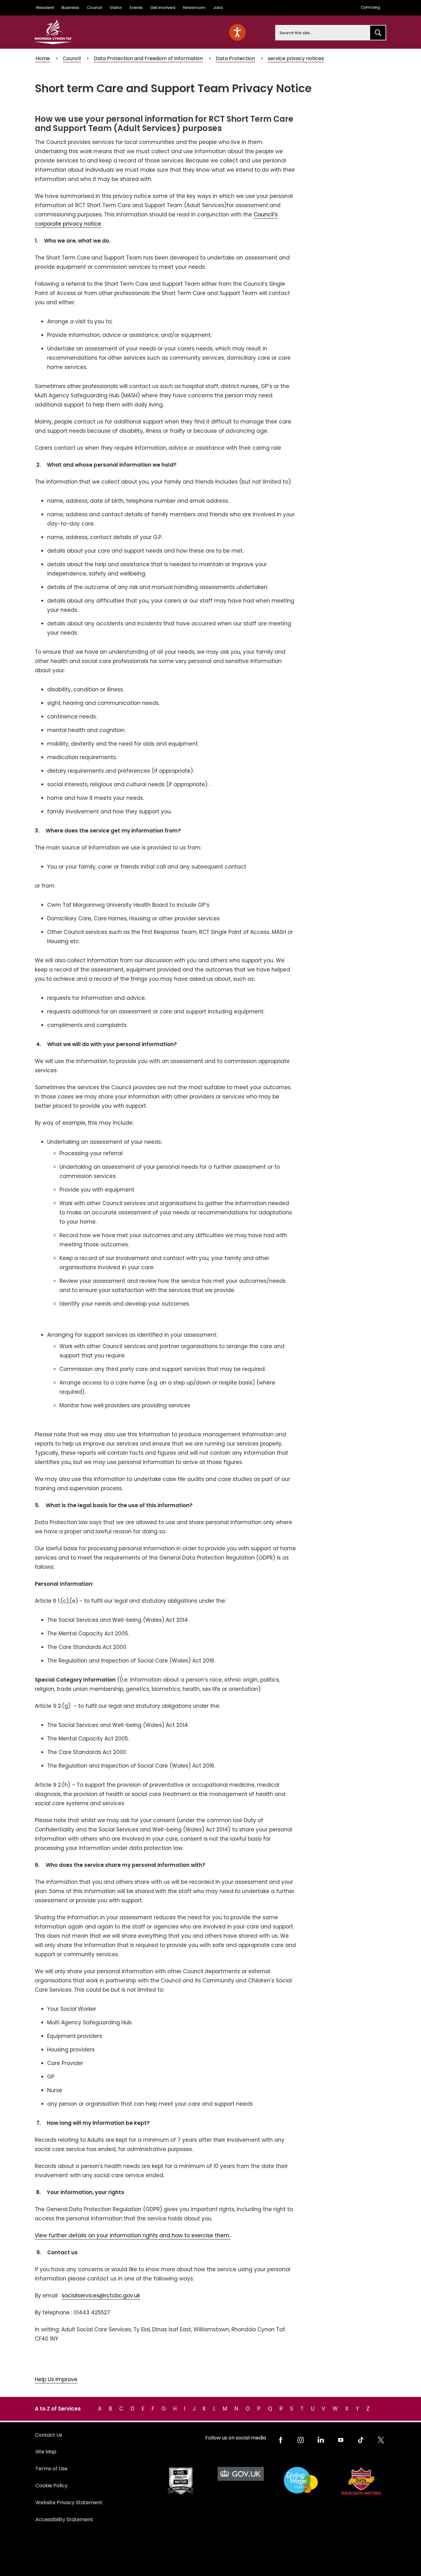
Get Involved (163, 8)
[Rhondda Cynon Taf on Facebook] (281, 2440)
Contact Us (49, 2435)
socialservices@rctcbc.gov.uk (101, 2296)
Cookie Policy (51, 2486)
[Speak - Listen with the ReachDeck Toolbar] (237, 32)
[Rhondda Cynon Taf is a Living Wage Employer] (301, 2480)
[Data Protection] (361, 2481)
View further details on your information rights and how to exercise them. (133, 2235)
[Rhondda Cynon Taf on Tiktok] (361, 2440)
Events (136, 8)
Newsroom (194, 8)
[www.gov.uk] (180, 2481)
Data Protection (235, 58)
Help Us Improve (56, 2379)
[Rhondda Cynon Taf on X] (381, 2440)
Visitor (116, 8)
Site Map (46, 2452)
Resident (45, 8)
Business (70, 8)
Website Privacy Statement (69, 2502)
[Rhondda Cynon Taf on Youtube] (341, 2440)
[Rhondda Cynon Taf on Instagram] (301, 2440)
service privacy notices (296, 58)
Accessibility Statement (64, 2519)
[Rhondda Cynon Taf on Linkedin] (321, 2440)
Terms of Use (51, 2469)
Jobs (218, 8)
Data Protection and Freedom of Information (148, 58)
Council (94, 8)
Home (43, 58)
